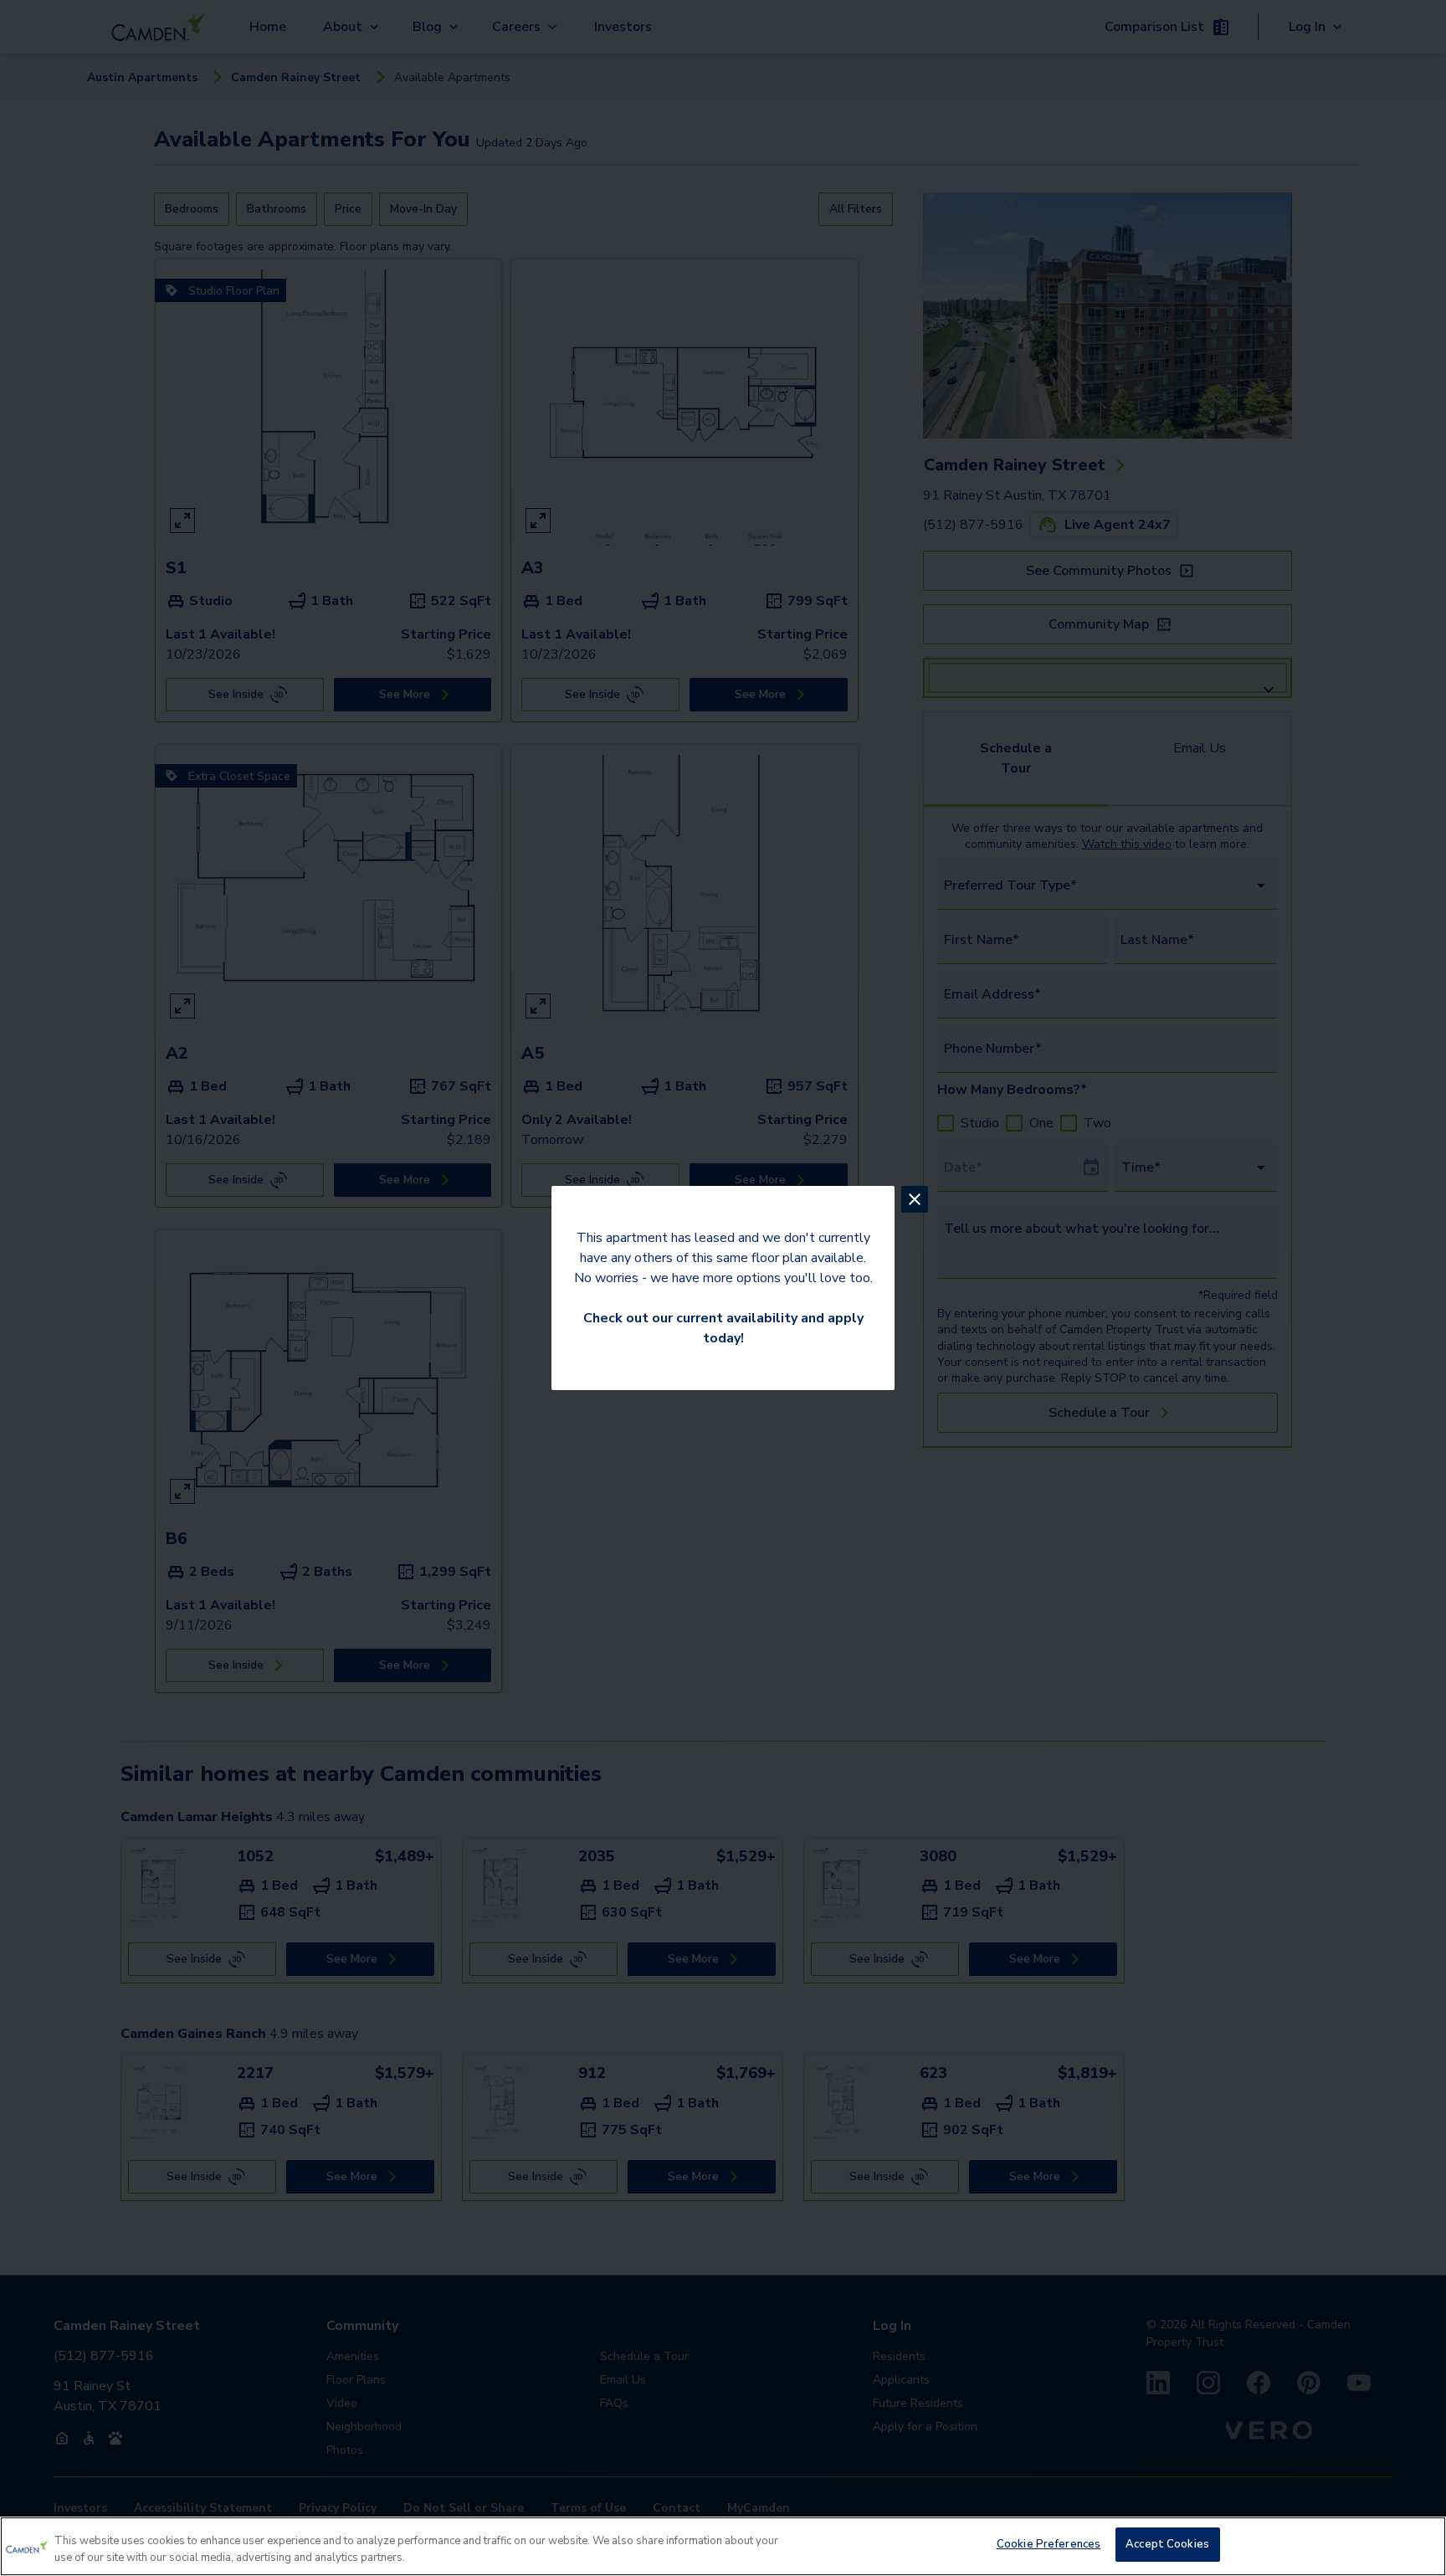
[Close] (1419, 2544)
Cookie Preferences (1049, 2544)
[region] (723, 2546)
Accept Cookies (1167, 2544)
